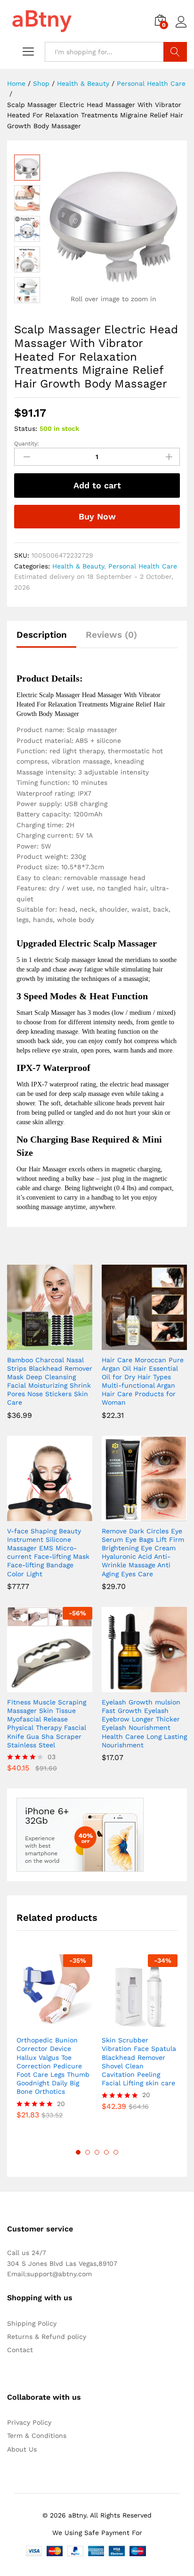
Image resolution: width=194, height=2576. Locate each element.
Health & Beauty (78, 566)
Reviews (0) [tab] (111, 635)
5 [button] (116, 2152)
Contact (20, 2350)
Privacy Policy (29, 2422)
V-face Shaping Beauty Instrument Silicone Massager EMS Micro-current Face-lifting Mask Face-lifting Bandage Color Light (48, 1552)
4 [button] (106, 2152)
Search (175, 52)
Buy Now (97, 516)
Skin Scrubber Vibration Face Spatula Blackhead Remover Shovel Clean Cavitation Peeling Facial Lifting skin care (139, 2062)
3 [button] (97, 2152)
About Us (22, 2449)
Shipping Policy (32, 2323)
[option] (54, 2044)
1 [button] (78, 2152)
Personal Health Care (143, 566)
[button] (39, 1344)
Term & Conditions (37, 2436)
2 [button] (88, 2152)
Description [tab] (42, 635)
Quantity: (27, 444)
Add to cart (97, 485)
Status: (26, 428)
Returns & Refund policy (47, 2337)
